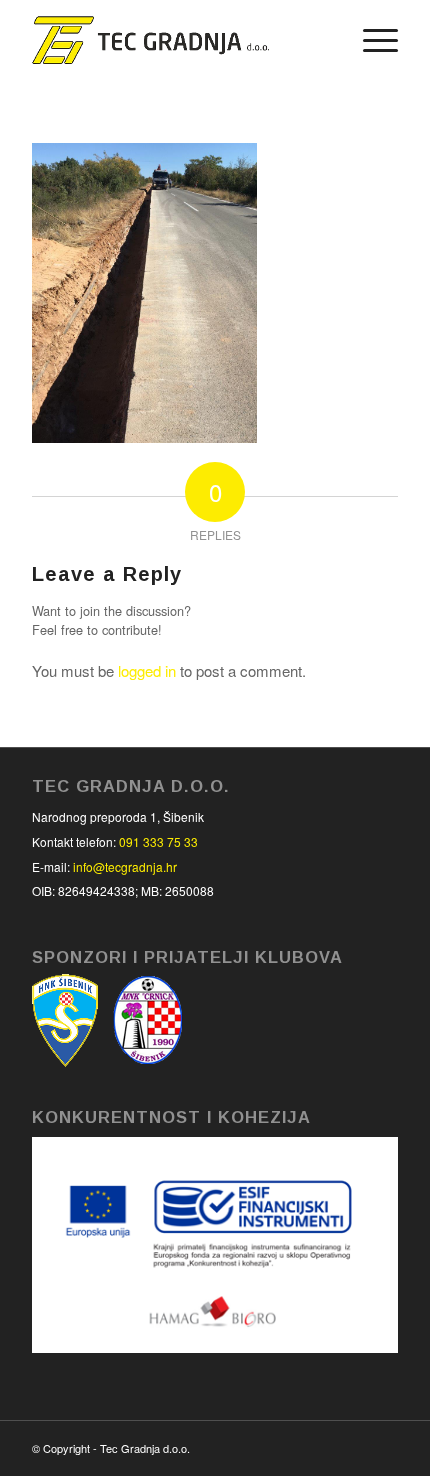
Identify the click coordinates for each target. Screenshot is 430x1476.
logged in (147, 670)
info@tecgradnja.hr (125, 866)
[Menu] (370, 40)
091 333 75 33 (158, 841)
